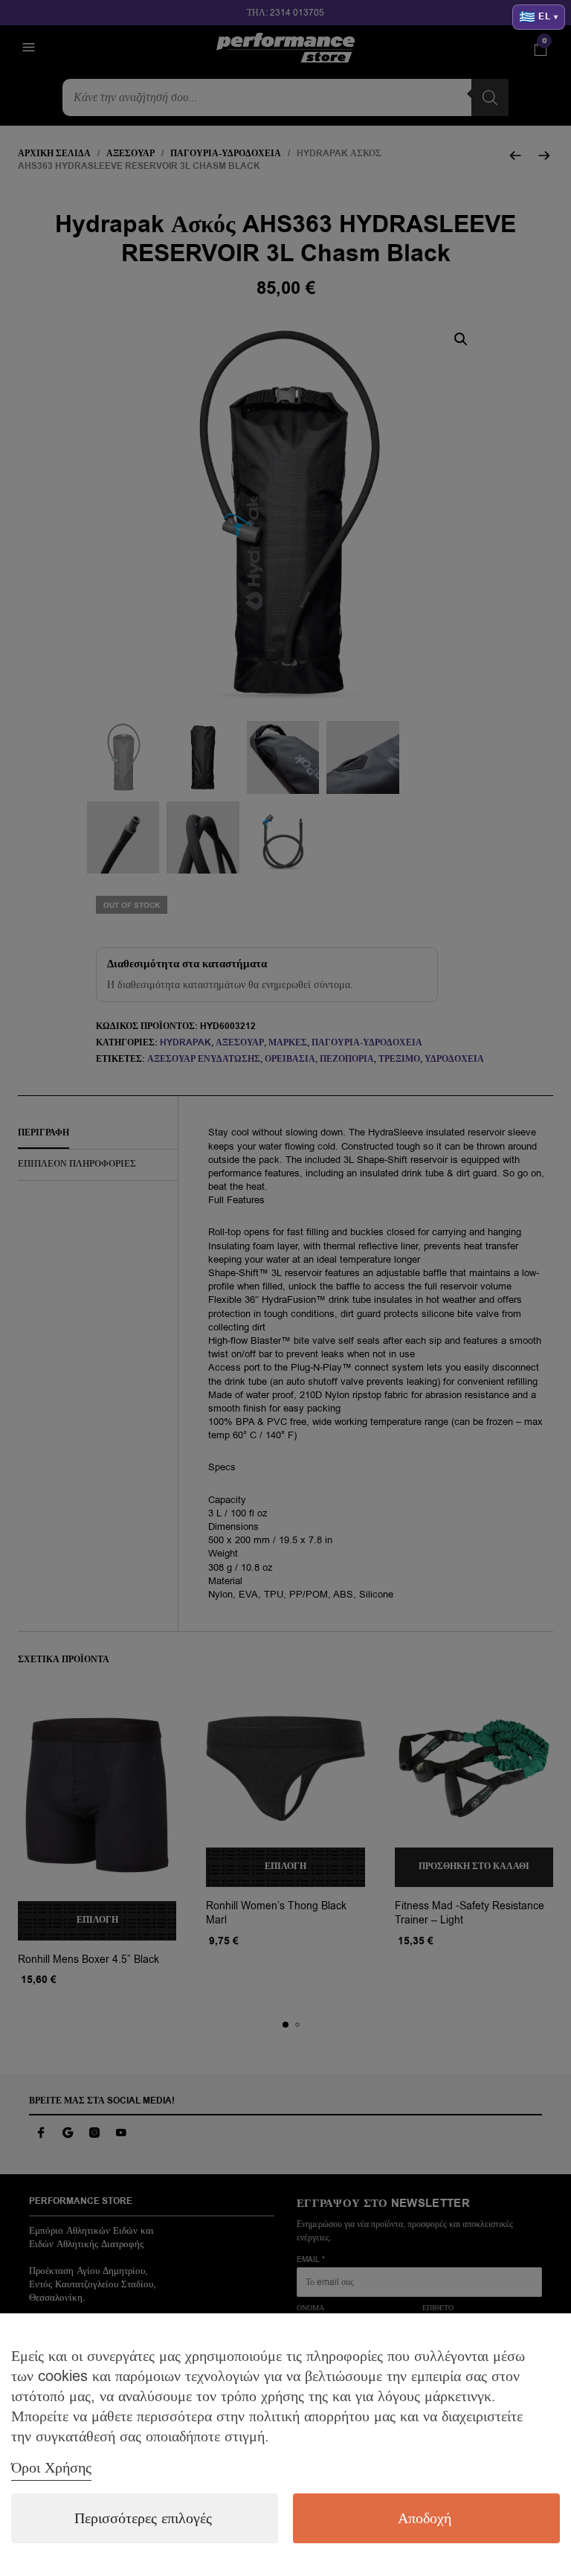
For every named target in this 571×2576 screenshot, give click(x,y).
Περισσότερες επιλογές (143, 2518)
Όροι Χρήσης (51, 2468)
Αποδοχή (425, 2518)
